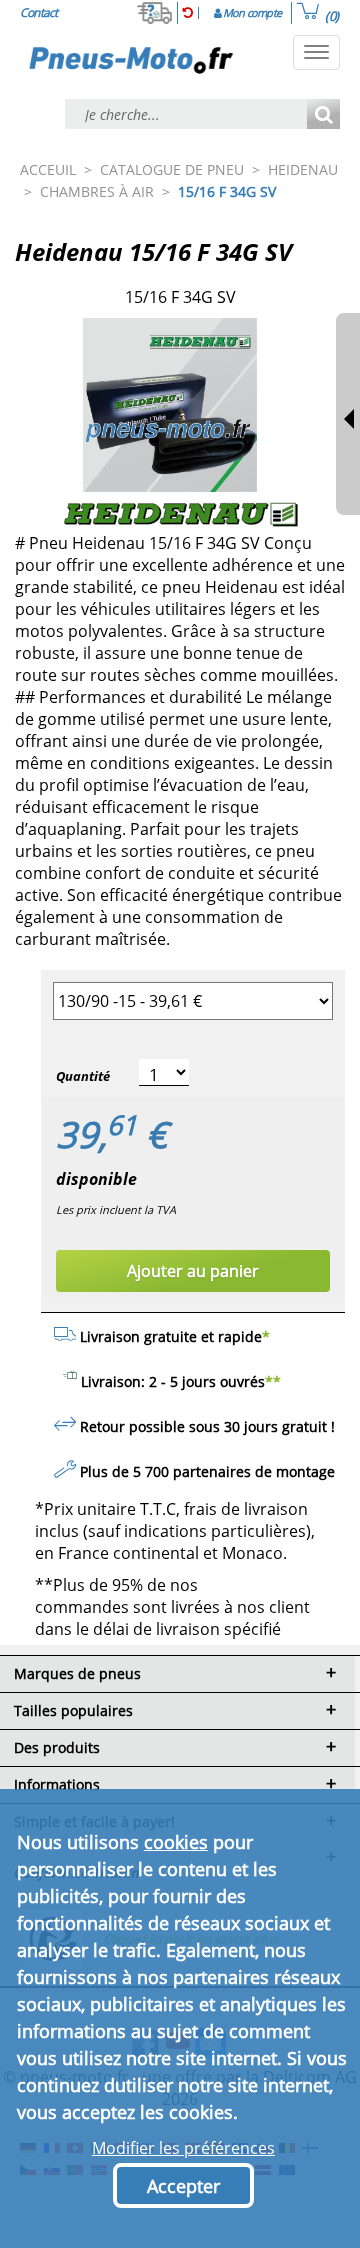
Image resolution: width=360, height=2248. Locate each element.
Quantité (83, 1076)
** (273, 1381)
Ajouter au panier (193, 1271)
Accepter (183, 2186)
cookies (176, 1842)
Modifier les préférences (183, 2148)
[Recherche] (323, 115)
